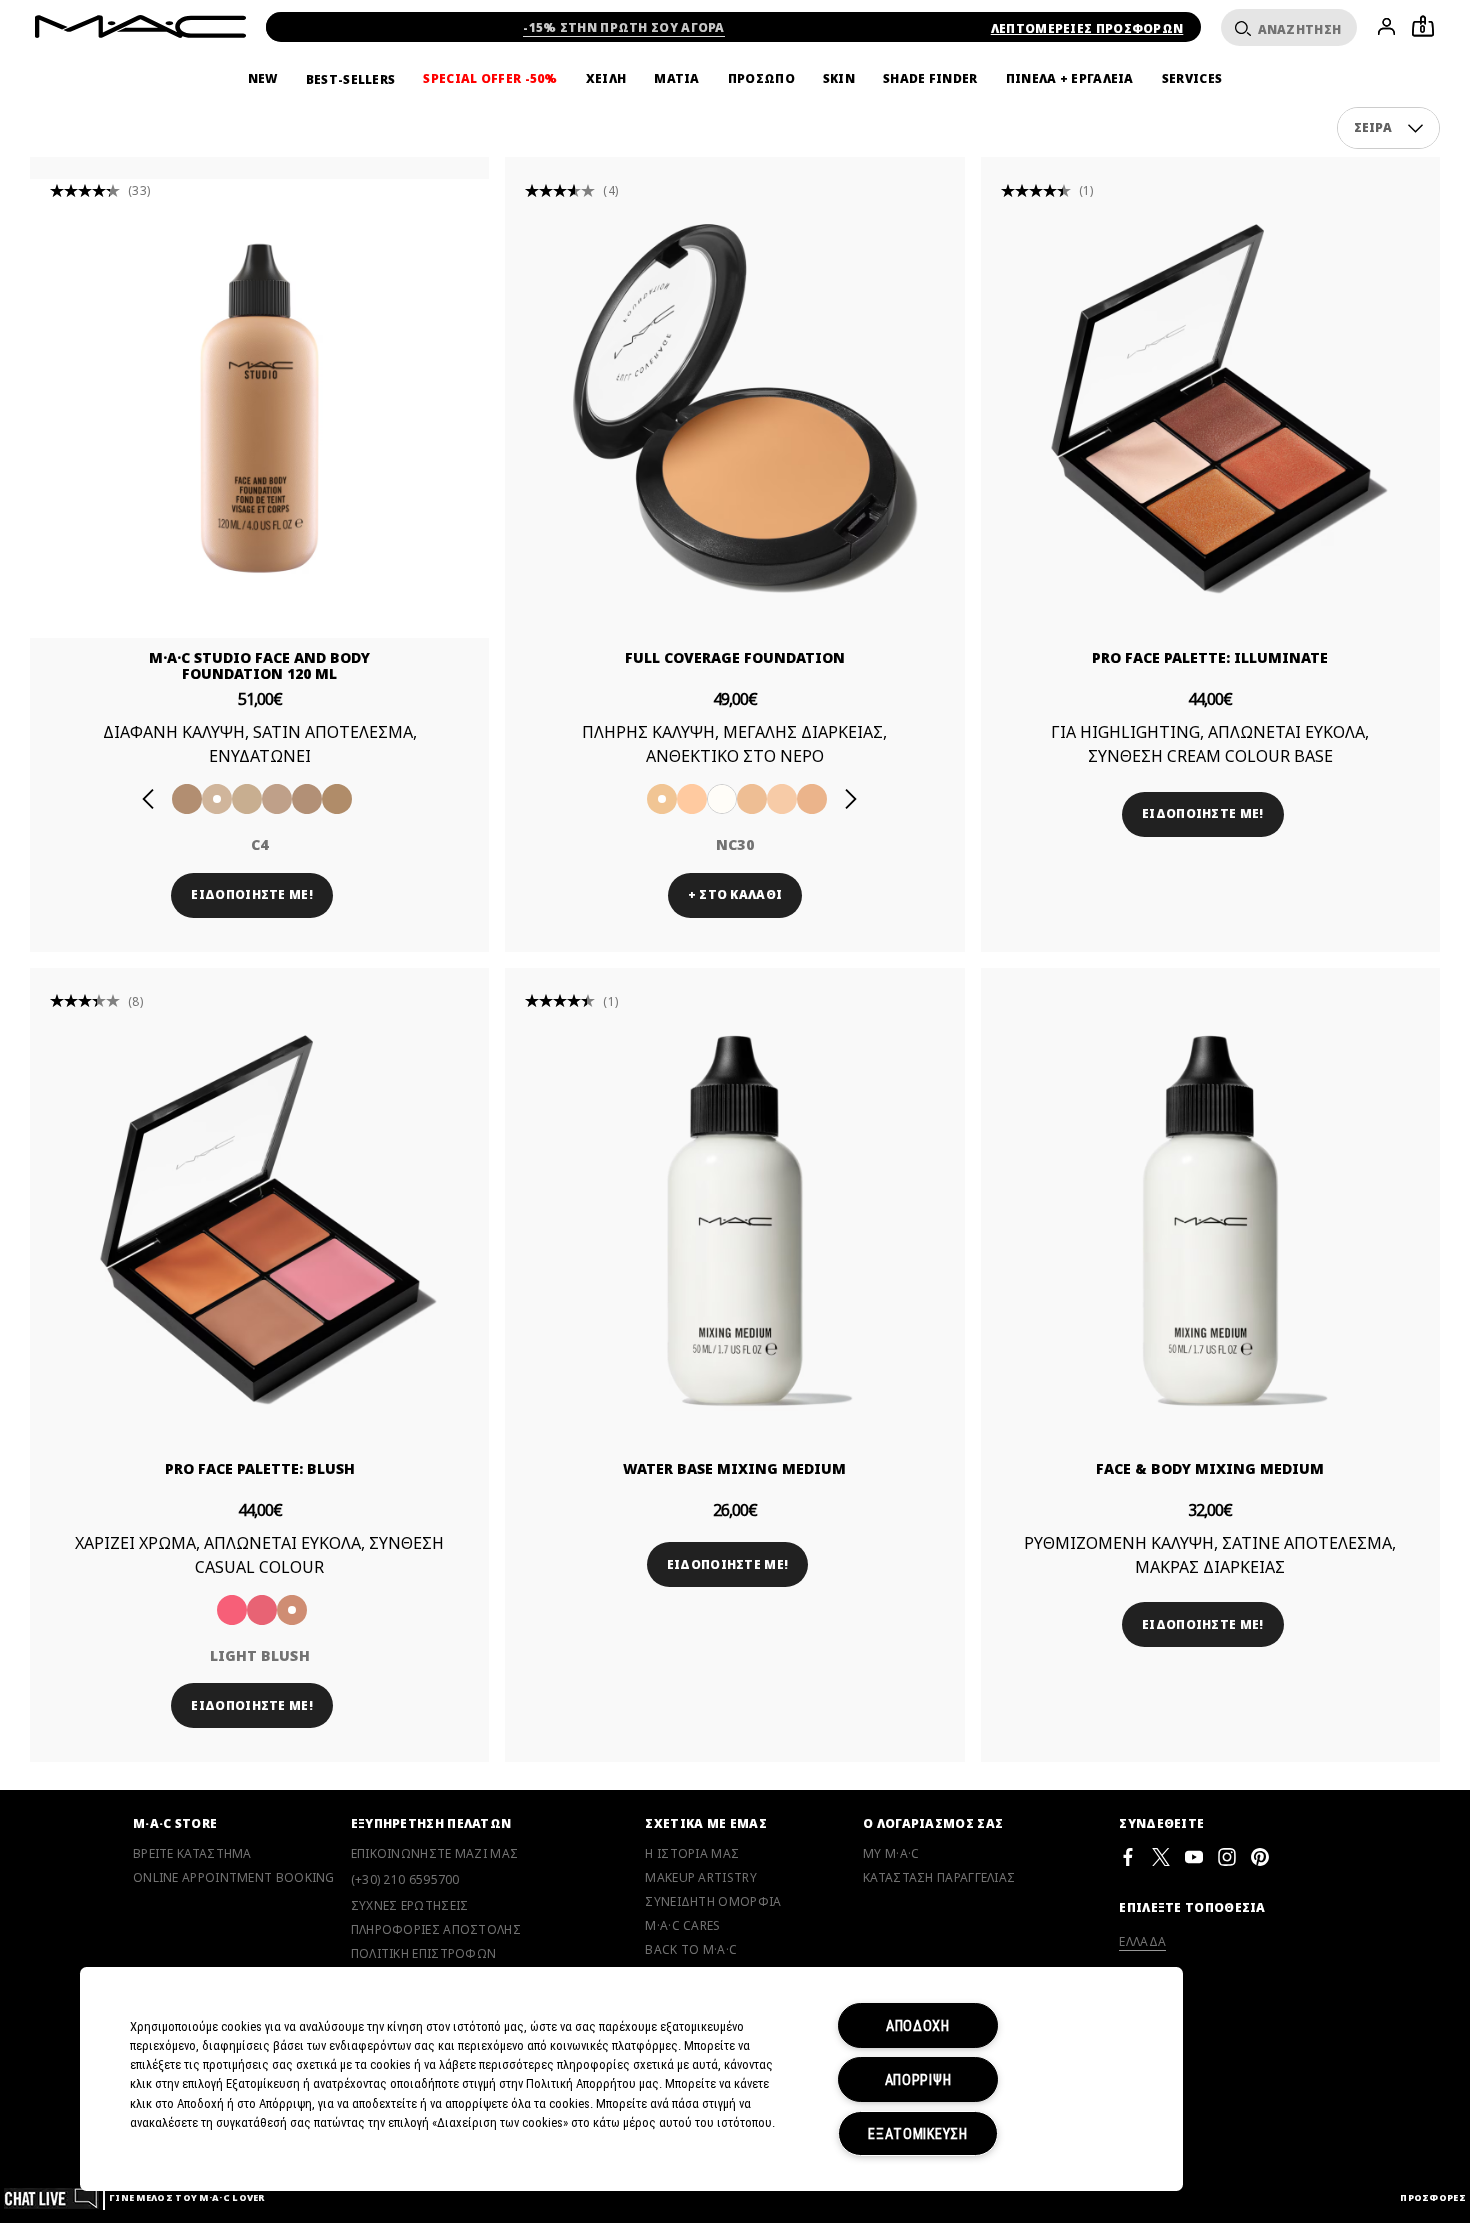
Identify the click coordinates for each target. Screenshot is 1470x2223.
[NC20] (692, 799)
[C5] (247, 799)
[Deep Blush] (262, 1610)
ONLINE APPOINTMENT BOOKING (234, 1878)
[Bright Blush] (232, 1610)
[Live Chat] (51, 2197)
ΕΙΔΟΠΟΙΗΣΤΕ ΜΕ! (252, 894)
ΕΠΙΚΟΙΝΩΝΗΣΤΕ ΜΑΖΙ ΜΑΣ (435, 1854)
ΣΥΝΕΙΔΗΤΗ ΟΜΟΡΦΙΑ (713, 1902)
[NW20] (782, 799)
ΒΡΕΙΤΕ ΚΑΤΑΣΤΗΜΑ (192, 1854)
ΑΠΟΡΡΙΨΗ (918, 2079)
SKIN (839, 79)
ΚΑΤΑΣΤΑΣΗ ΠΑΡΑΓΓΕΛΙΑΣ (939, 1878)
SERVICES (1192, 79)
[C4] (217, 799)
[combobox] (1389, 128)
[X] (1161, 1856)
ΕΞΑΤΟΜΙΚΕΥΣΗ (918, 2133)
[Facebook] (1128, 1856)
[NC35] (752, 799)
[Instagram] (1227, 1856)
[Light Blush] (292, 1610)
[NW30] (812, 799)
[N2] (187, 799)
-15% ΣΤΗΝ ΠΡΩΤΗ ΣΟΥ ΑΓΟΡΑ (624, 27)
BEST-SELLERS (351, 79)
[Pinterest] (1260, 1856)
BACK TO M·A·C (691, 1950)
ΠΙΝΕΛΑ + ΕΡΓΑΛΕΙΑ (1070, 79)
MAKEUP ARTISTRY (701, 1878)
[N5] (277, 799)
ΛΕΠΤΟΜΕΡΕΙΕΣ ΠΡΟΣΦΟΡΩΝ (1087, 28)
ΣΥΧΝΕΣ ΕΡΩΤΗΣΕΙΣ (410, 1906)
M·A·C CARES (682, 1926)
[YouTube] (1194, 1856)
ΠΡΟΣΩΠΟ (761, 79)
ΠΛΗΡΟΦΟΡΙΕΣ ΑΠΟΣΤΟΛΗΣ (436, 1930)
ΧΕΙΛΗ (606, 79)
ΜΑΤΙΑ (677, 79)
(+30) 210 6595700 (405, 1879)
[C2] (337, 799)
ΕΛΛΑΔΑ (1142, 1941)
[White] (722, 799)
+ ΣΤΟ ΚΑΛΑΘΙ (735, 894)
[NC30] (662, 799)
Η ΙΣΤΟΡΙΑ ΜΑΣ (692, 1854)
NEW (263, 79)
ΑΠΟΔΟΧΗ (918, 2025)
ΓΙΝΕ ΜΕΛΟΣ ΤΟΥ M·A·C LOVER (187, 2197)
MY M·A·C (891, 1854)
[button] (1415, 128)
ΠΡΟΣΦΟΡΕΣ (1433, 2197)
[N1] (307, 799)
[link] (259, 408)
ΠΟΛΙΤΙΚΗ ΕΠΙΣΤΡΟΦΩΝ (424, 1954)
